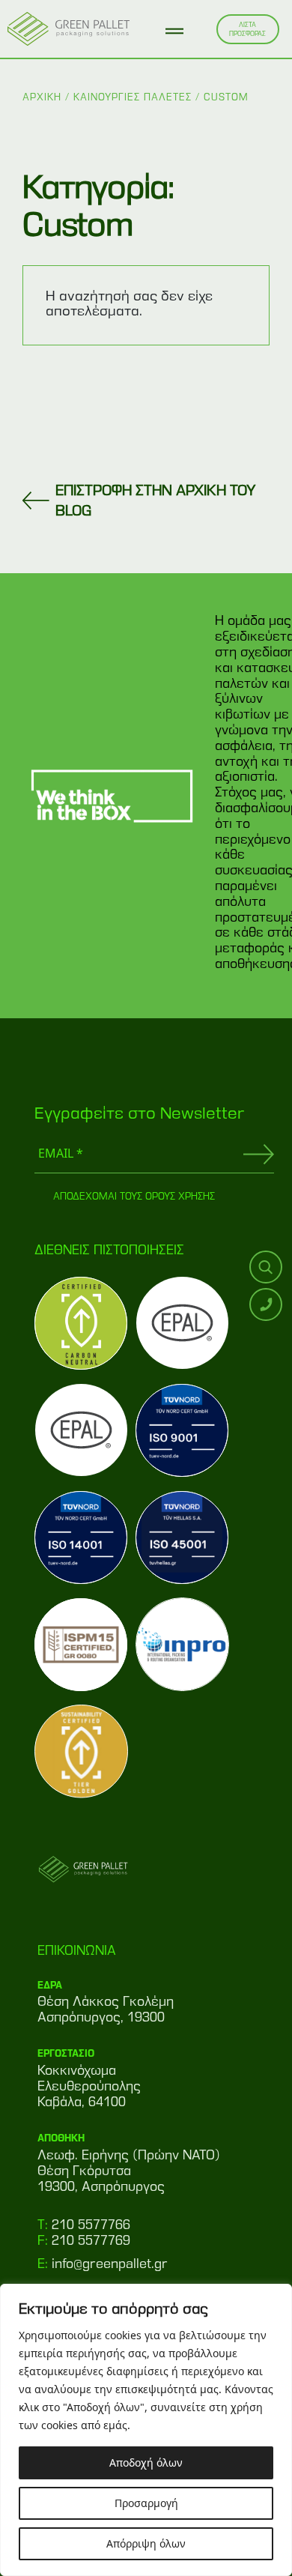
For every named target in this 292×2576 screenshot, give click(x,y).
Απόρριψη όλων (146, 2543)
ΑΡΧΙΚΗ (42, 97)
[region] (146, 2430)
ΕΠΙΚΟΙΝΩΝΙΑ (77, 1950)
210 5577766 (91, 2225)
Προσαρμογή (146, 2503)
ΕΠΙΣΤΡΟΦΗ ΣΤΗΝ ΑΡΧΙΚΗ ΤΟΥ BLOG (156, 500)
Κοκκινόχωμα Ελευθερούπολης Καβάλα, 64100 (89, 2086)
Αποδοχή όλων (146, 2462)
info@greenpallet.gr (110, 2264)
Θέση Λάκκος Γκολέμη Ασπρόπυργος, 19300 (106, 2009)
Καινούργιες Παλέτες (133, 97)
